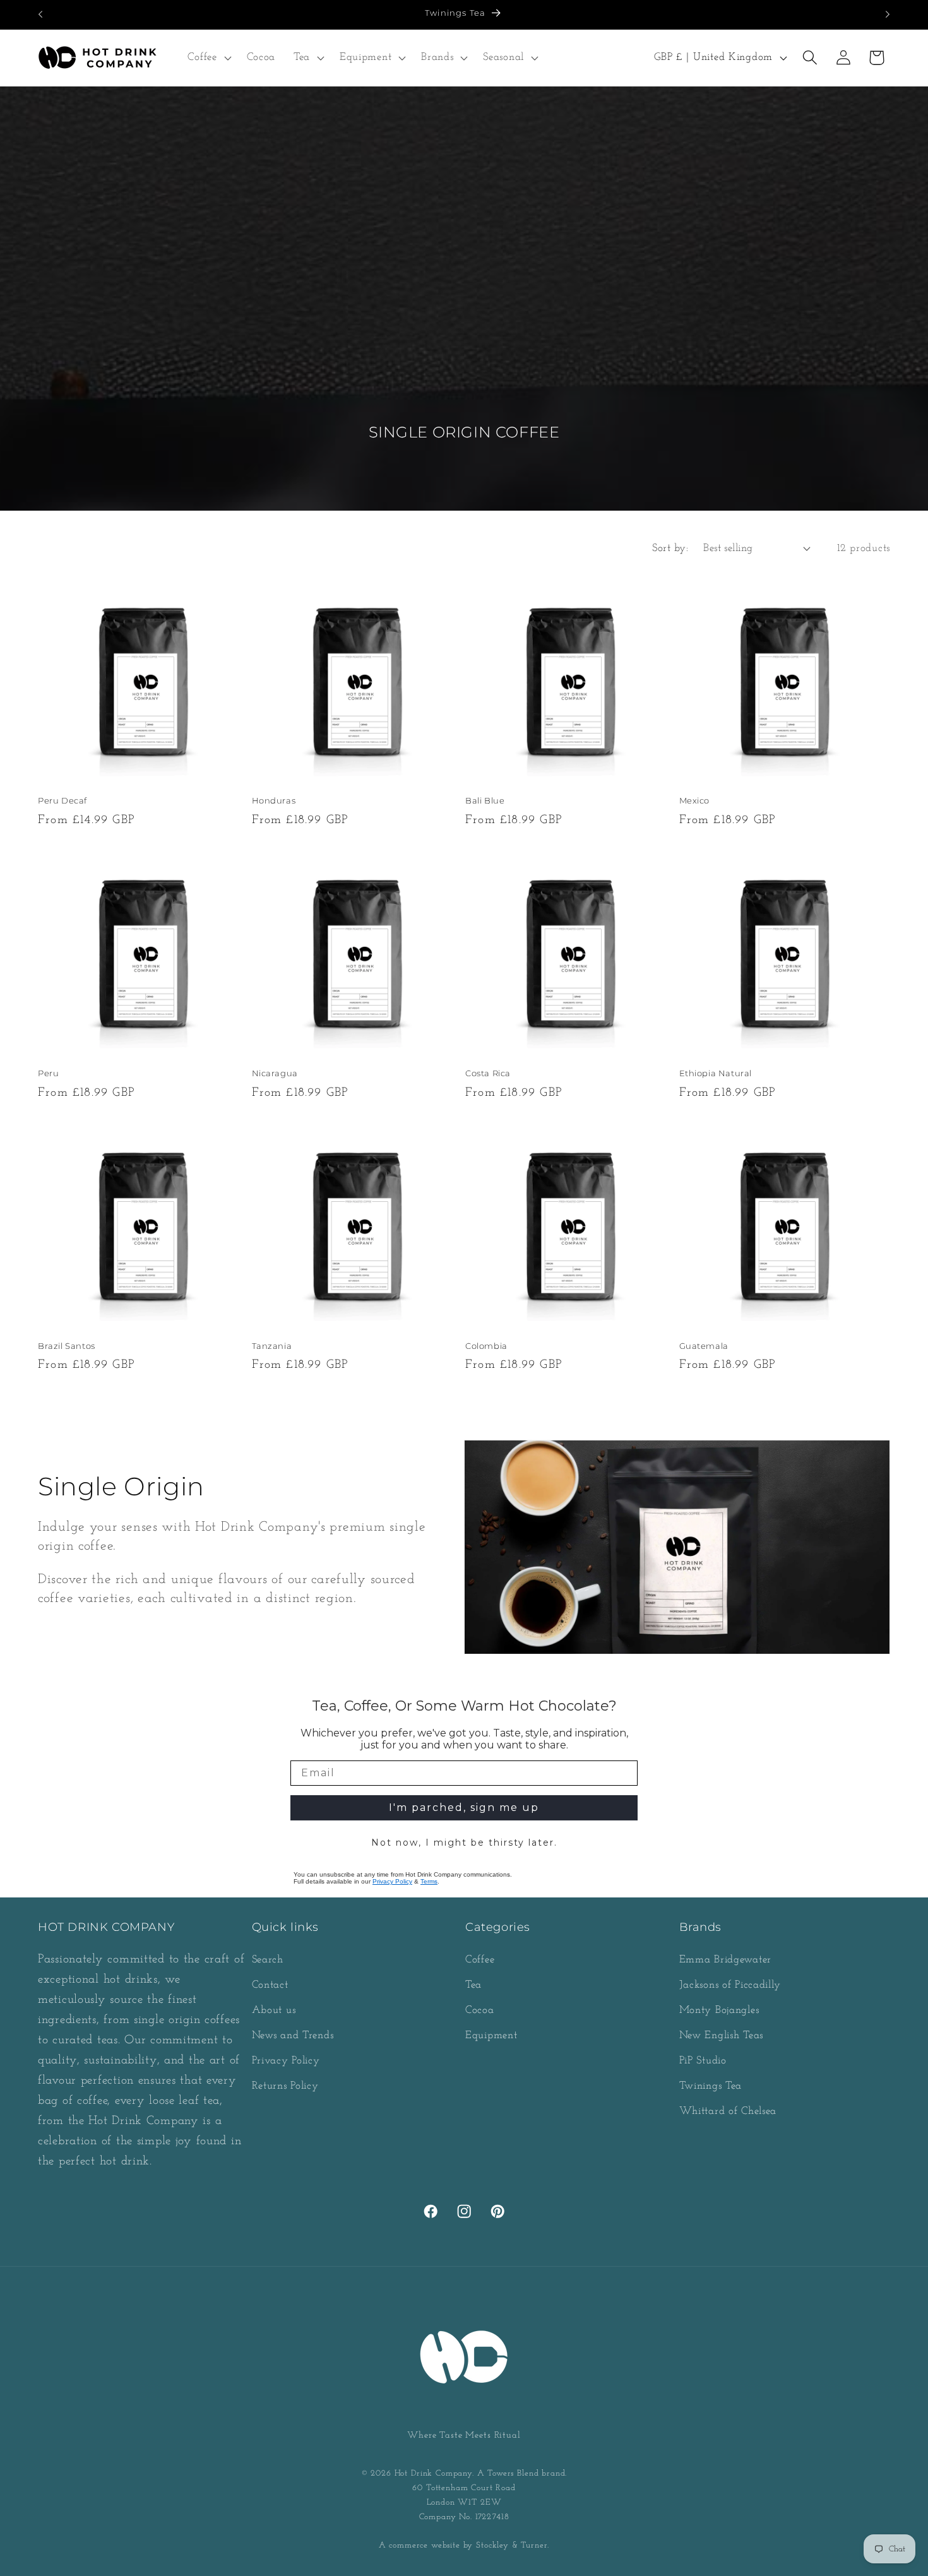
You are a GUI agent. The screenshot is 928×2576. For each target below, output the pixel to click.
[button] (208, 57)
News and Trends (293, 2035)
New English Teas (722, 2035)
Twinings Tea (711, 2086)
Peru (48, 1073)
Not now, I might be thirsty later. (464, 1843)
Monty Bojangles (719, 2010)
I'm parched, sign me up (464, 1807)
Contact (270, 1985)
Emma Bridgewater (726, 1960)
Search (268, 1960)
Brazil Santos (67, 1346)
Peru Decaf (62, 800)
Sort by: (670, 548)
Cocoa (480, 2010)
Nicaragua (275, 1073)
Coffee (480, 1960)
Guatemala (704, 1346)
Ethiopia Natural (716, 1073)
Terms (429, 1881)
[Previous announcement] (40, 15)
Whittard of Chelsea (728, 2111)
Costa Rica (488, 1073)
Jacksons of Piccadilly (730, 1985)
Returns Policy (285, 2086)
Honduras (274, 800)
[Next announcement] (888, 15)
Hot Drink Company (433, 2473)
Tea (473, 1985)
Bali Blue (485, 800)
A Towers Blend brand (521, 2473)
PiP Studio (703, 2061)
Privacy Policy (392, 1881)
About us (274, 2010)
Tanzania (272, 1346)
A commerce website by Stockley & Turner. (464, 2545)
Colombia (486, 1346)
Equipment (491, 2035)
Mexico (695, 800)
